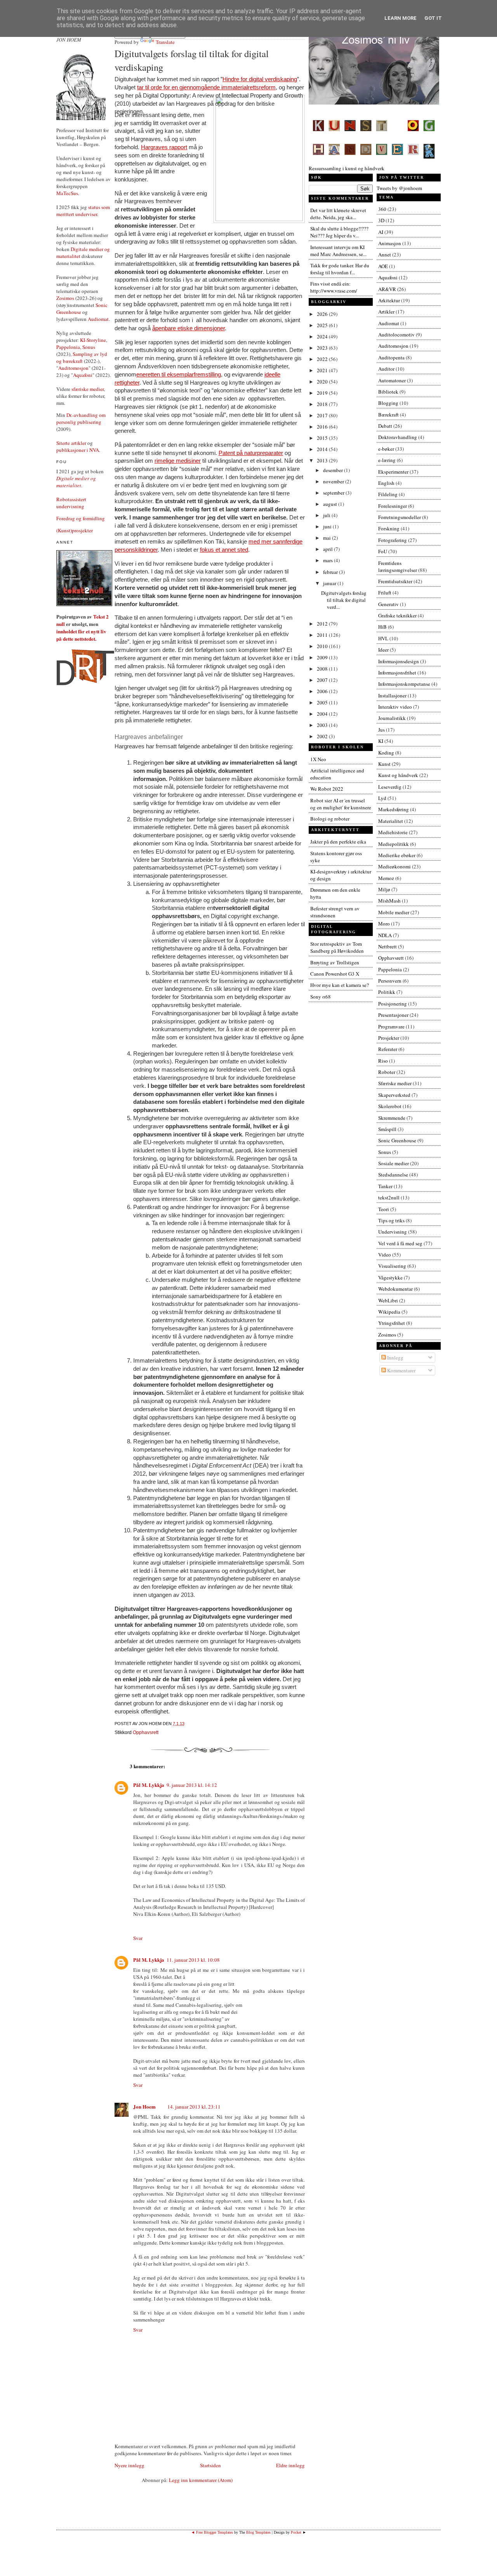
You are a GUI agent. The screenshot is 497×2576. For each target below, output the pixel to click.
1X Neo (318, 759)
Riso (383, 1061)
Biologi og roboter (330, 819)
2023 (323, 348)
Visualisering (392, 1266)
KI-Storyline (93, 340)
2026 (323, 314)
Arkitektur (389, 300)
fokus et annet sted (224, 550)
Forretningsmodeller (400, 517)
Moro (384, 924)
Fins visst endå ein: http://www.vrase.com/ (334, 287)
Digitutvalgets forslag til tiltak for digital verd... (344, 600)
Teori (384, 1209)
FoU (383, 551)
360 (382, 209)
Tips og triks (391, 1220)
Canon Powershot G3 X (335, 974)
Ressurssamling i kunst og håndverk (347, 168)
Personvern (390, 981)
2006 (323, 691)
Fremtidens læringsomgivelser (398, 566)
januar (330, 583)
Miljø (384, 889)
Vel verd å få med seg (400, 1243)
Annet (385, 254)
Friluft (385, 593)
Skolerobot (390, 1106)
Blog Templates (258, 2532)
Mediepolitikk (394, 844)
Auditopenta (391, 357)
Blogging (388, 403)
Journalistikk (392, 718)
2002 (323, 736)
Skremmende (392, 1118)
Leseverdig (390, 787)
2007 (323, 680)
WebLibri (388, 1300)
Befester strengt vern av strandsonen (335, 912)
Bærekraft (388, 415)
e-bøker (386, 449)
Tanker (385, 1186)
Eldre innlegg (290, 2465)
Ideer (383, 650)
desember (334, 470)
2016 (323, 427)
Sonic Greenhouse (397, 1140)
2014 (323, 449)
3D (381, 220)
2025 (323, 325)
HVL (383, 638)
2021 (323, 370)
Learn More (401, 18)
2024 (323, 336)
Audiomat (98, 319)
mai (328, 538)
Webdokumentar (395, 1289)
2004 (323, 714)
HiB (382, 627)
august (331, 504)
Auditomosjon (73, 368)
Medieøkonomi (394, 866)
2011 (323, 635)
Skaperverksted (394, 1095)
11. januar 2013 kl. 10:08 (193, 1960)
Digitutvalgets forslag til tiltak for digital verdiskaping (192, 60)
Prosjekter (389, 1038)
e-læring (387, 460)
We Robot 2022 (327, 789)
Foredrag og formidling (81, 518)
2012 (323, 624)
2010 (323, 646)
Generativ (388, 604)
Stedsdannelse (393, 1175)
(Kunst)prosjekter (75, 530)
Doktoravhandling (398, 437)
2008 (323, 669)
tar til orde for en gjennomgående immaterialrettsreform (206, 87)
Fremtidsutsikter (395, 581)
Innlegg (395, 1358)
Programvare (391, 1027)
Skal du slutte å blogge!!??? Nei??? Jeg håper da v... (339, 232)
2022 (323, 359)
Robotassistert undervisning (71, 503)
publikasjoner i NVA (78, 450)
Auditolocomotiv (396, 335)
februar (331, 572)
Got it (433, 18)
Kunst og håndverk (398, 775)
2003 (323, 725)
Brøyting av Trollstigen (335, 962)
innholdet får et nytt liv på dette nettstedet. (81, 635)
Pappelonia (68, 347)
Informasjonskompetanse (404, 684)
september (334, 493)
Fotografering (393, 540)
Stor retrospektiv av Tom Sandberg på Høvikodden (337, 947)
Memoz (386, 878)
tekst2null (389, 1197)
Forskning (389, 528)
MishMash (389, 901)
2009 (323, 657)
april (328, 549)
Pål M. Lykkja (149, 1785)
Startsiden (210, 2465)
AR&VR (387, 289)
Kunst (384, 764)
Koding (386, 753)
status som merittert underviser (83, 211)
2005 (323, 702)
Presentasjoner (393, 1015)
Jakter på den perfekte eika (338, 842)
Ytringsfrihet (392, 1323)
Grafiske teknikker (397, 615)
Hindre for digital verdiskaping (260, 79)
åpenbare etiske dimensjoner (189, 328)
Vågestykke (390, 1278)
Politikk (387, 992)
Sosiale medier (394, 1163)
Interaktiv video (395, 707)
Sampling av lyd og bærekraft (82, 357)
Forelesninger (393, 506)
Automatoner (392, 380)
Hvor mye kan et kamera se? (340, 985)
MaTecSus (67, 193)
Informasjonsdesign (399, 661)
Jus (381, 730)
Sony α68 (321, 997)
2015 (323, 438)
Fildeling (388, 494)
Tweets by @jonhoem (399, 188)
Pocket (296, 2532)
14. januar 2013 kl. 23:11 (194, 2107)
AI (381, 232)
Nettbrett (388, 946)
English (386, 483)
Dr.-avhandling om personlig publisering (81, 418)
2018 (323, 404)
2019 (323, 393)
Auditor (386, 369)
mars (328, 560)
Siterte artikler (71, 443)
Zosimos (65, 298)
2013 (323, 460)
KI (381, 741)
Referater (388, 1049)
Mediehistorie (393, 832)
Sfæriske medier (395, 1083)
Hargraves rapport (164, 147)
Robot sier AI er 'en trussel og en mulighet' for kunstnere (341, 804)
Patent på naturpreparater (251, 453)
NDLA (385, 935)
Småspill (387, 1129)
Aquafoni (83, 375)
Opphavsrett (146, 1732)
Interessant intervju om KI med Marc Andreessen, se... (338, 251)
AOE (383, 266)
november (334, 481)
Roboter (387, 1072)
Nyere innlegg (129, 2465)
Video (385, 1255)
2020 (323, 382)
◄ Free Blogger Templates (212, 2532)
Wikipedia (389, 1312)
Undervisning (393, 1232)
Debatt (385, 426)
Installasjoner (392, 695)
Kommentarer (401, 1370)
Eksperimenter (393, 472)
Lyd (382, 798)
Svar (138, 1938)
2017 (323, 415)
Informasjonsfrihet (397, 673)
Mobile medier (394, 912)
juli (327, 515)
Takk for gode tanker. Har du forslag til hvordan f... (340, 269)
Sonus (89, 347)
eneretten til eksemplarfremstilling (179, 375)
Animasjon (390, 243)
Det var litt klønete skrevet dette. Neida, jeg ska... (338, 214)
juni (328, 526)
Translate (165, 42)
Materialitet (391, 821)
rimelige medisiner (178, 461)
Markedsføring (394, 809)
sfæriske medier (88, 389)
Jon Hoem (144, 2106)
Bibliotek (388, 392)
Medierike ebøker (397, 855)
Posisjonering (393, 1004)
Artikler (386, 312)
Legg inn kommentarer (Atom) (201, 2480)
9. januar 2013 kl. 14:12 (192, 1785)
